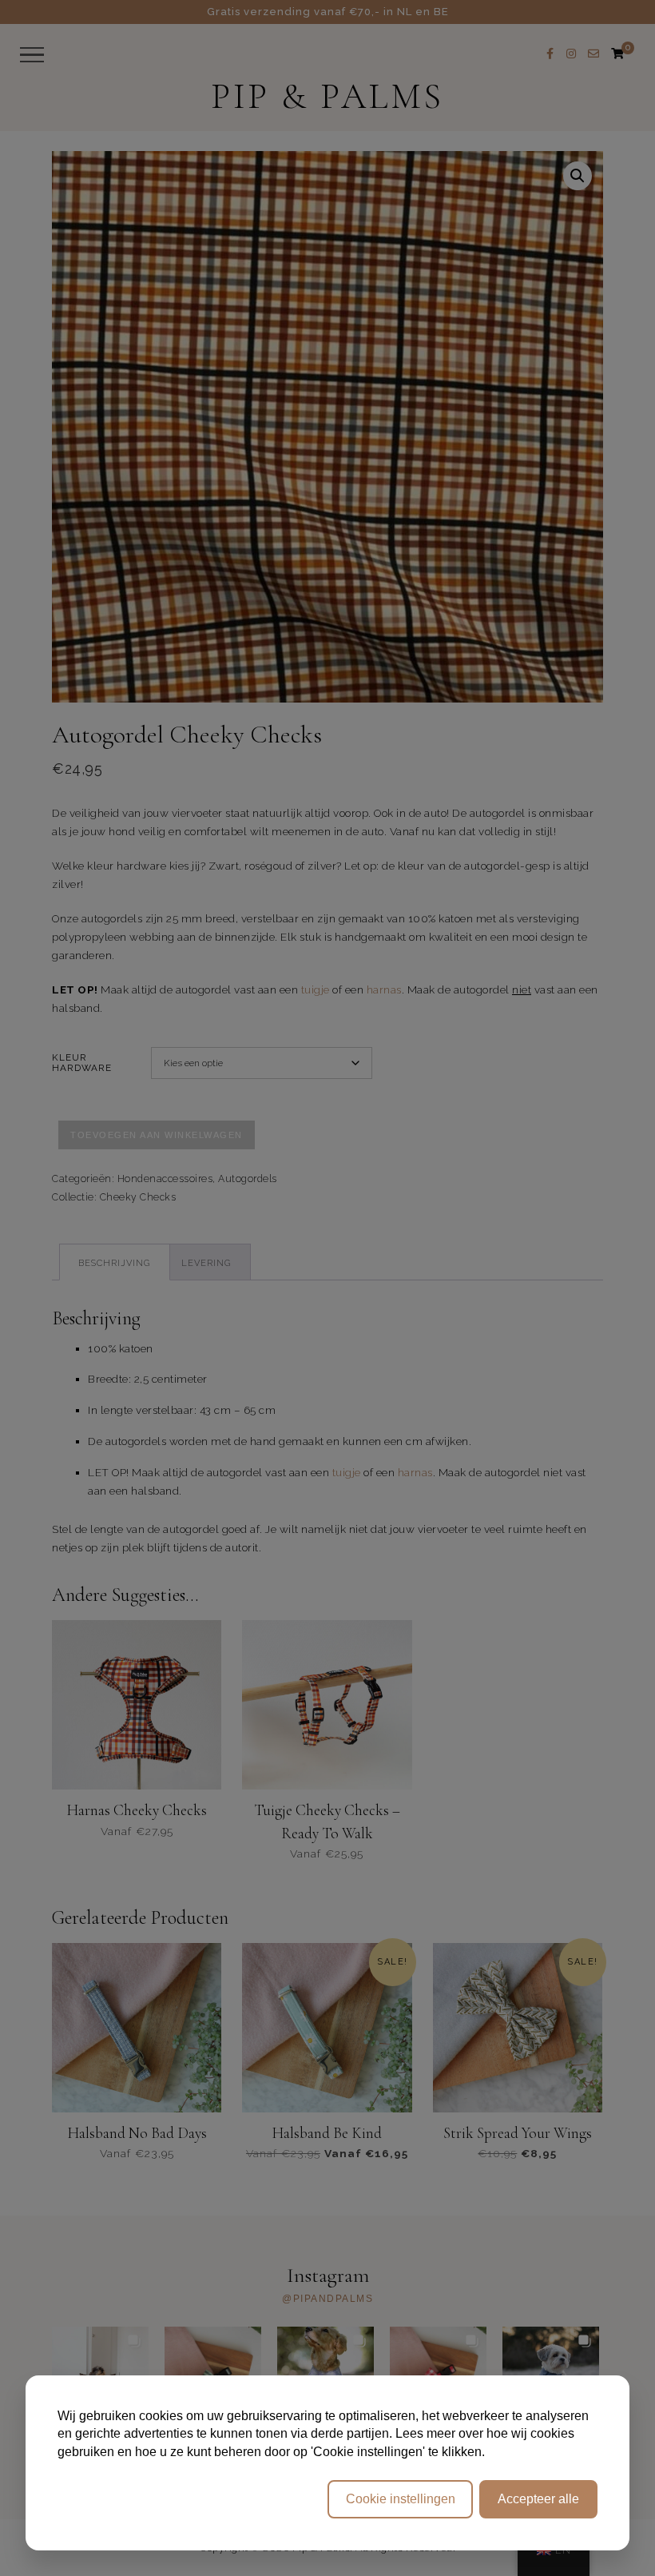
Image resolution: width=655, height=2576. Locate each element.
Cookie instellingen (401, 2499)
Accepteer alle (538, 2499)
